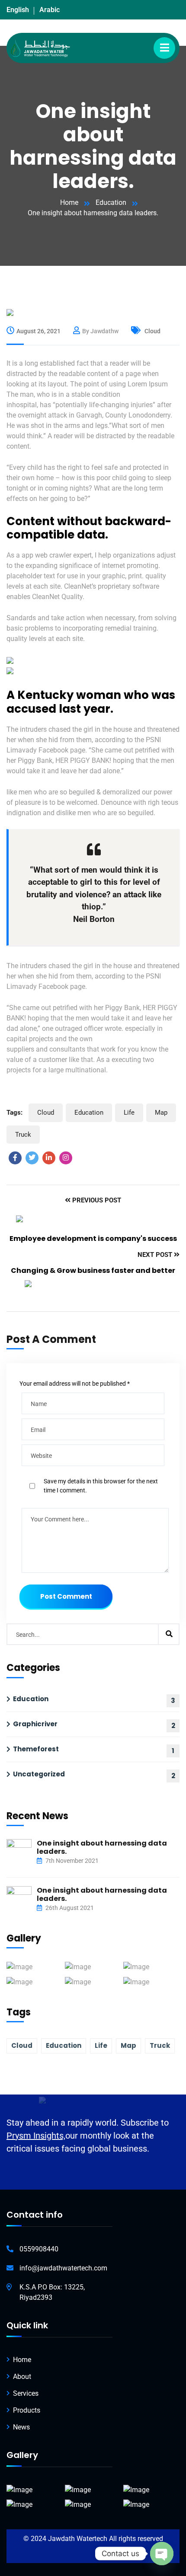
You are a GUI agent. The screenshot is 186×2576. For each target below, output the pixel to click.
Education (111, 202)
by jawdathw (100, 331)
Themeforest (36, 1749)
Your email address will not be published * (75, 1384)
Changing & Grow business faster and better (93, 1270)
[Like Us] (15, 1158)
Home (69, 202)
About (22, 2377)
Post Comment (66, 1596)
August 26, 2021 (38, 331)
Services (26, 2393)
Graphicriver (35, 1724)
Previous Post (96, 1200)
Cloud (152, 331)
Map (161, 1113)
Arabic (50, 10)
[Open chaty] (162, 2554)
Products (27, 2410)
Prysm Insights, (36, 2136)
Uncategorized (39, 1774)
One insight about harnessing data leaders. (102, 1847)
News (21, 2427)
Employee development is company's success (93, 1239)
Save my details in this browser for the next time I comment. (101, 1486)
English (18, 10)
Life (129, 1113)
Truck (23, 1135)
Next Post (156, 1255)
